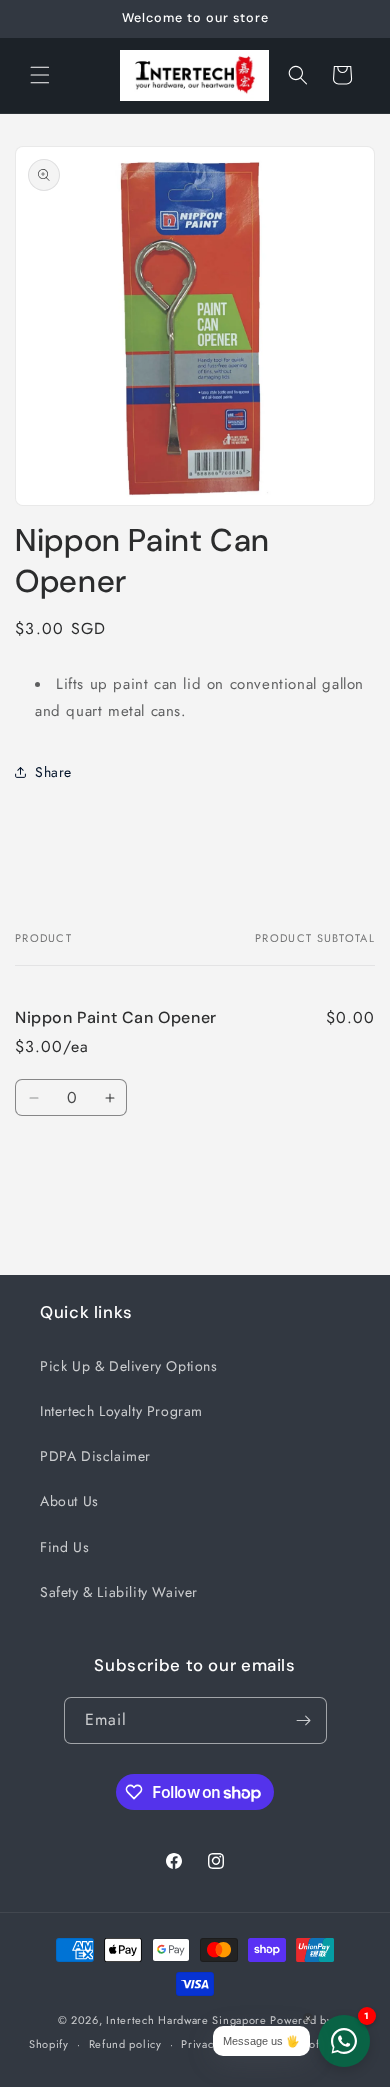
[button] (40, 75)
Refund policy (125, 2044)
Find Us (64, 1547)
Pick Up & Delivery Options (129, 1366)
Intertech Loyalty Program (121, 1411)
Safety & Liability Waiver (119, 1592)
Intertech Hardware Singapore (186, 2020)
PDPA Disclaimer (95, 1456)
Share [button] (53, 772)
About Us (69, 1501)
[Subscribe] (304, 1720)
